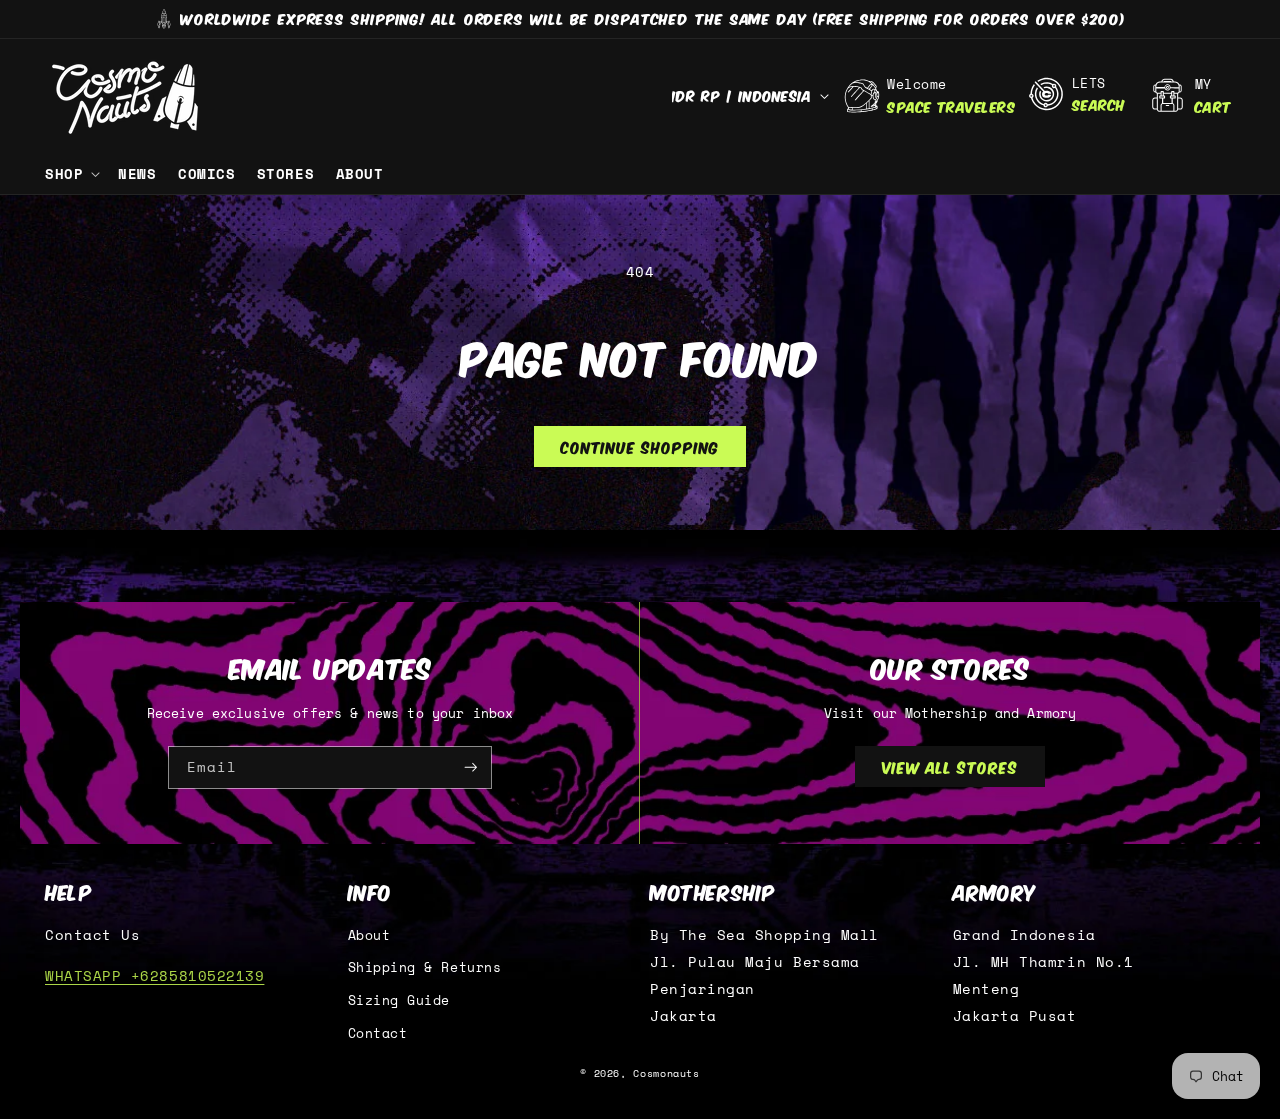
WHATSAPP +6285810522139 (154, 975)
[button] (70, 174)
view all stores (950, 766)
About (369, 935)
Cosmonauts (666, 1073)
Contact (378, 1033)
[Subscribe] (471, 767)
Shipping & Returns (425, 967)
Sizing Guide (399, 1000)
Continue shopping (639, 446)
